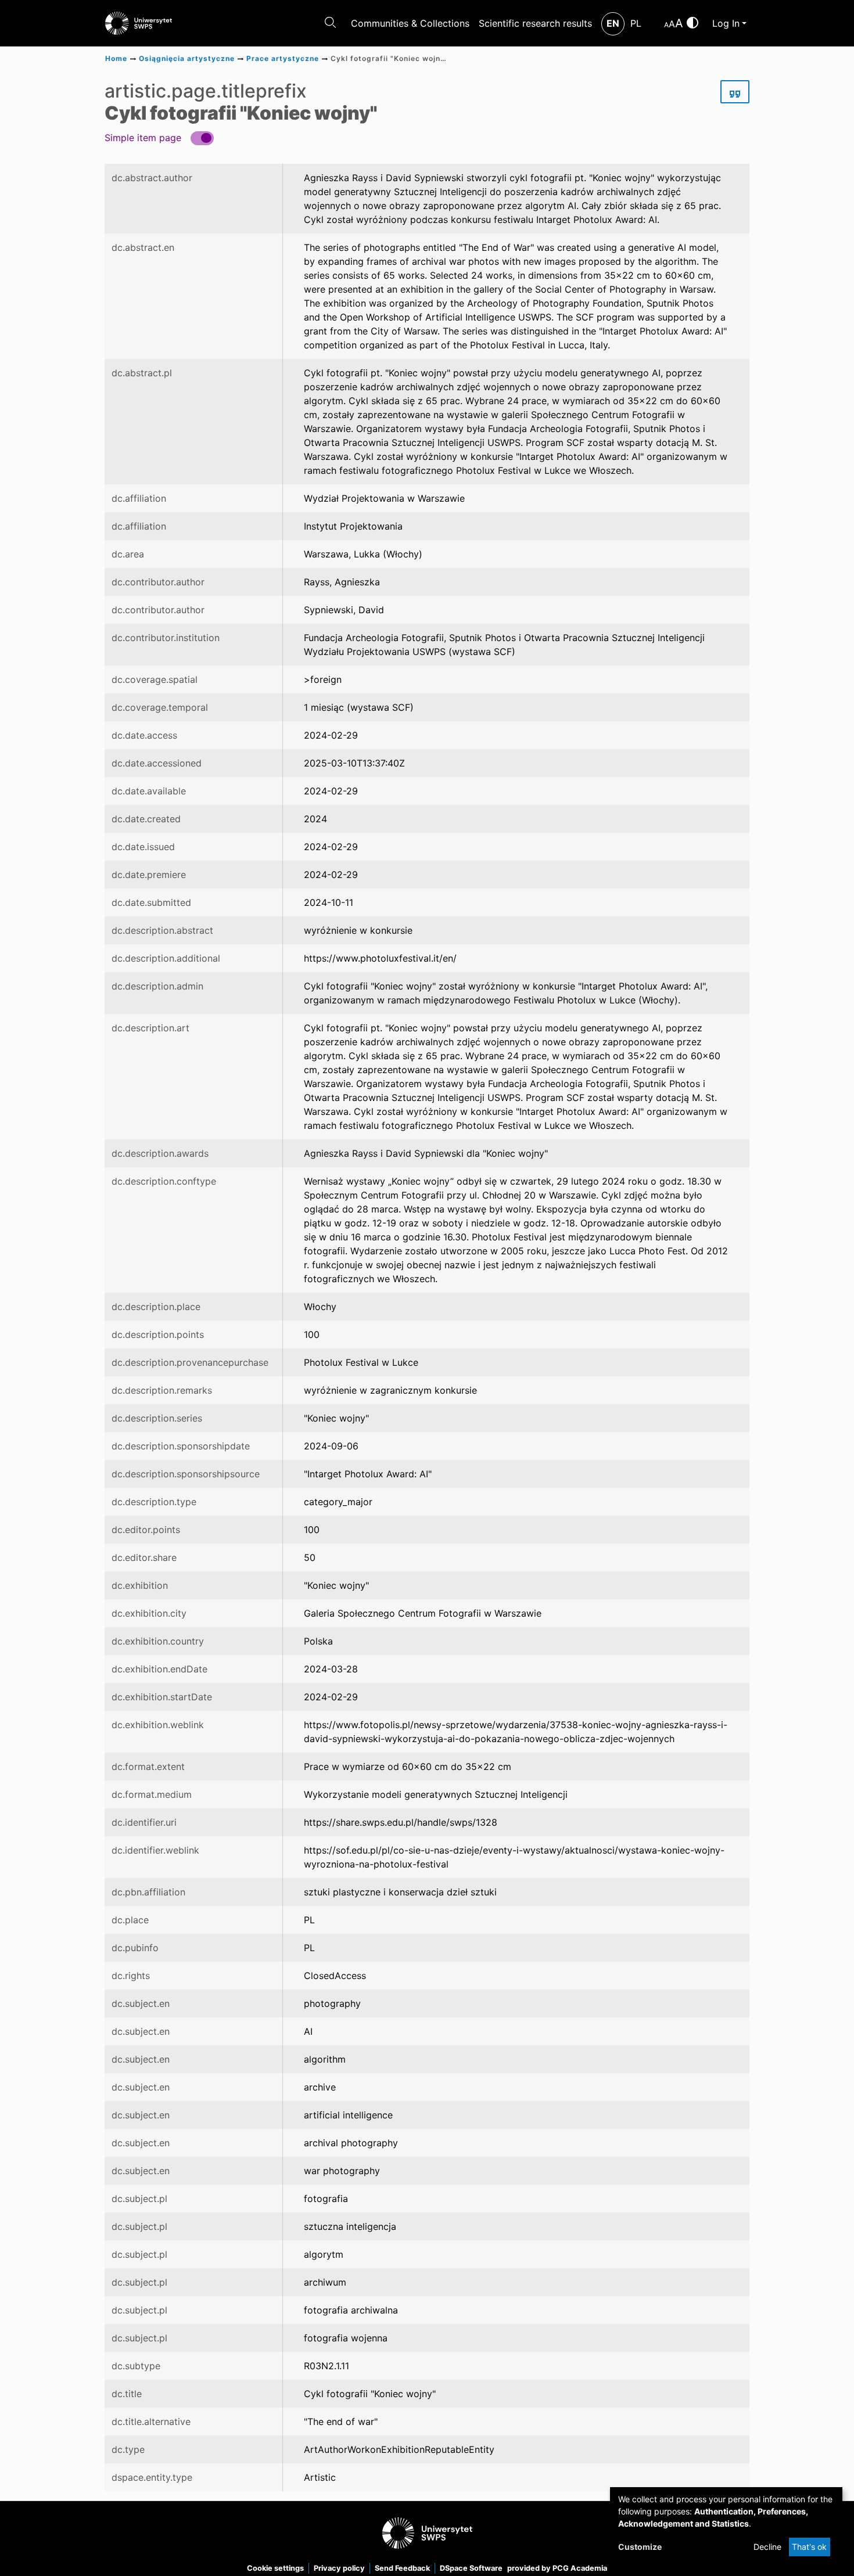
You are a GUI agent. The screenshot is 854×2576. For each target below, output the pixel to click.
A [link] (666, 25)
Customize (640, 2547)
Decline (767, 2547)
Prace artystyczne (283, 58)
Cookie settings (275, 2568)
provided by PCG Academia (557, 2568)
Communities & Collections (410, 23)
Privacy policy (339, 2568)
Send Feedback (402, 2568)
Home (116, 58)
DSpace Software (471, 2568)
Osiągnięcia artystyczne (187, 58)
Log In (726, 23)
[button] (159, 137)
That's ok (809, 2547)
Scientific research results (535, 23)
